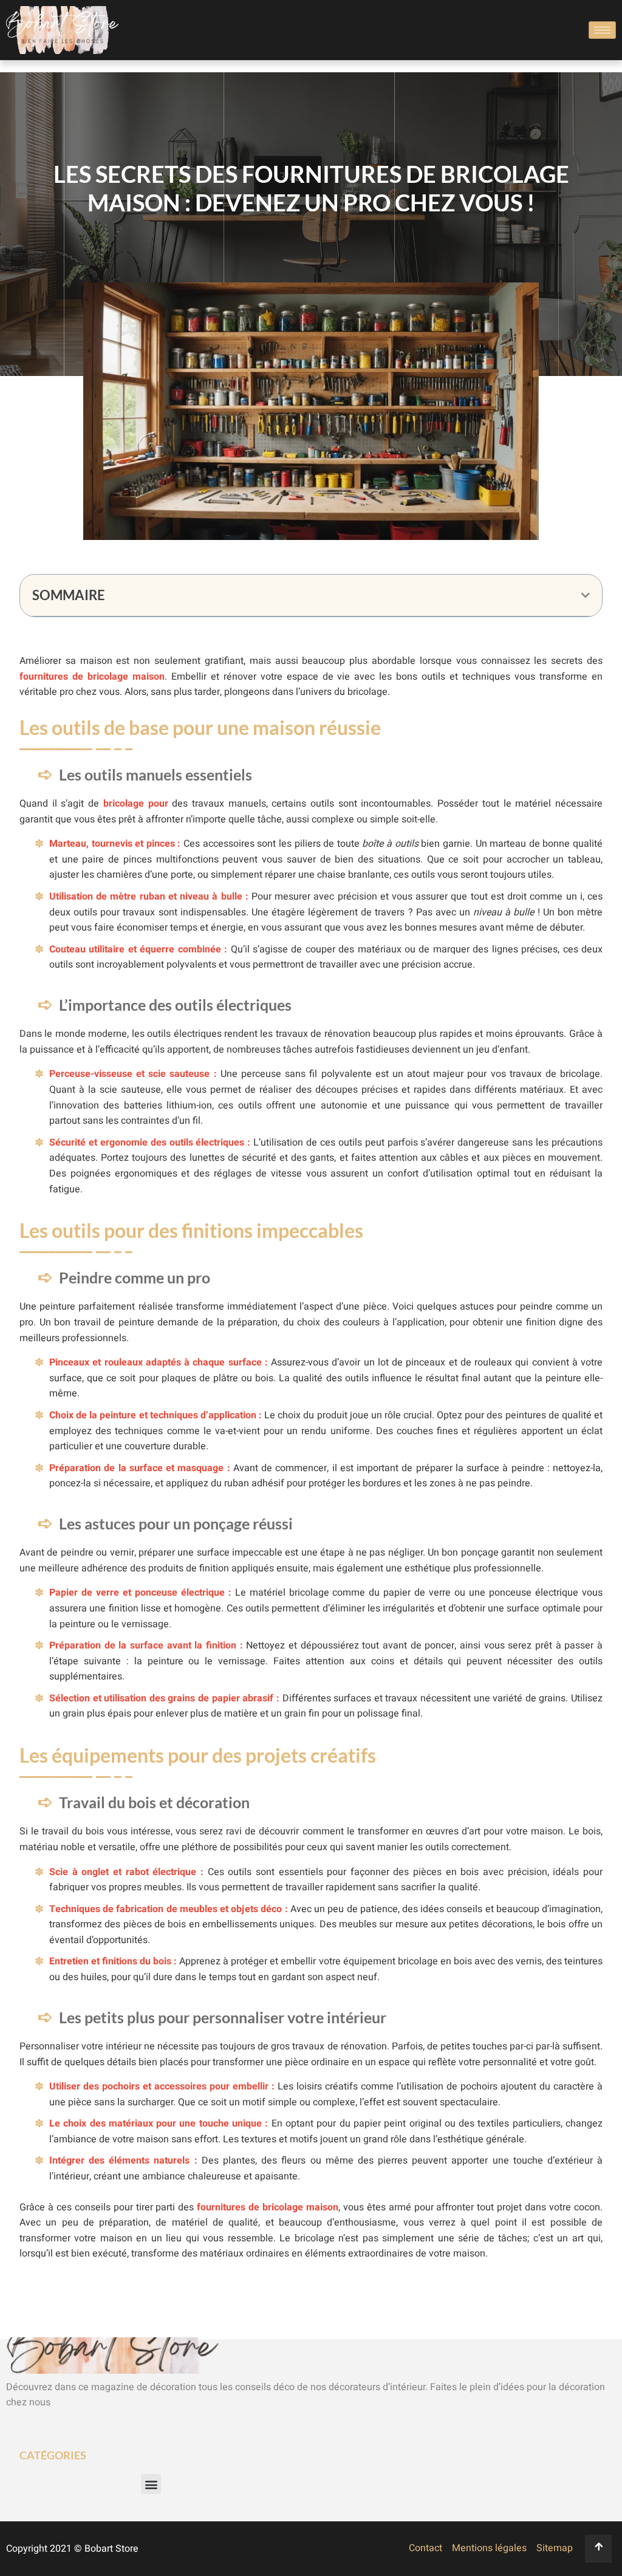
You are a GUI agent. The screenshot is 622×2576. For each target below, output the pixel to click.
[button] (586, 595)
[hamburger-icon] (602, 30)
